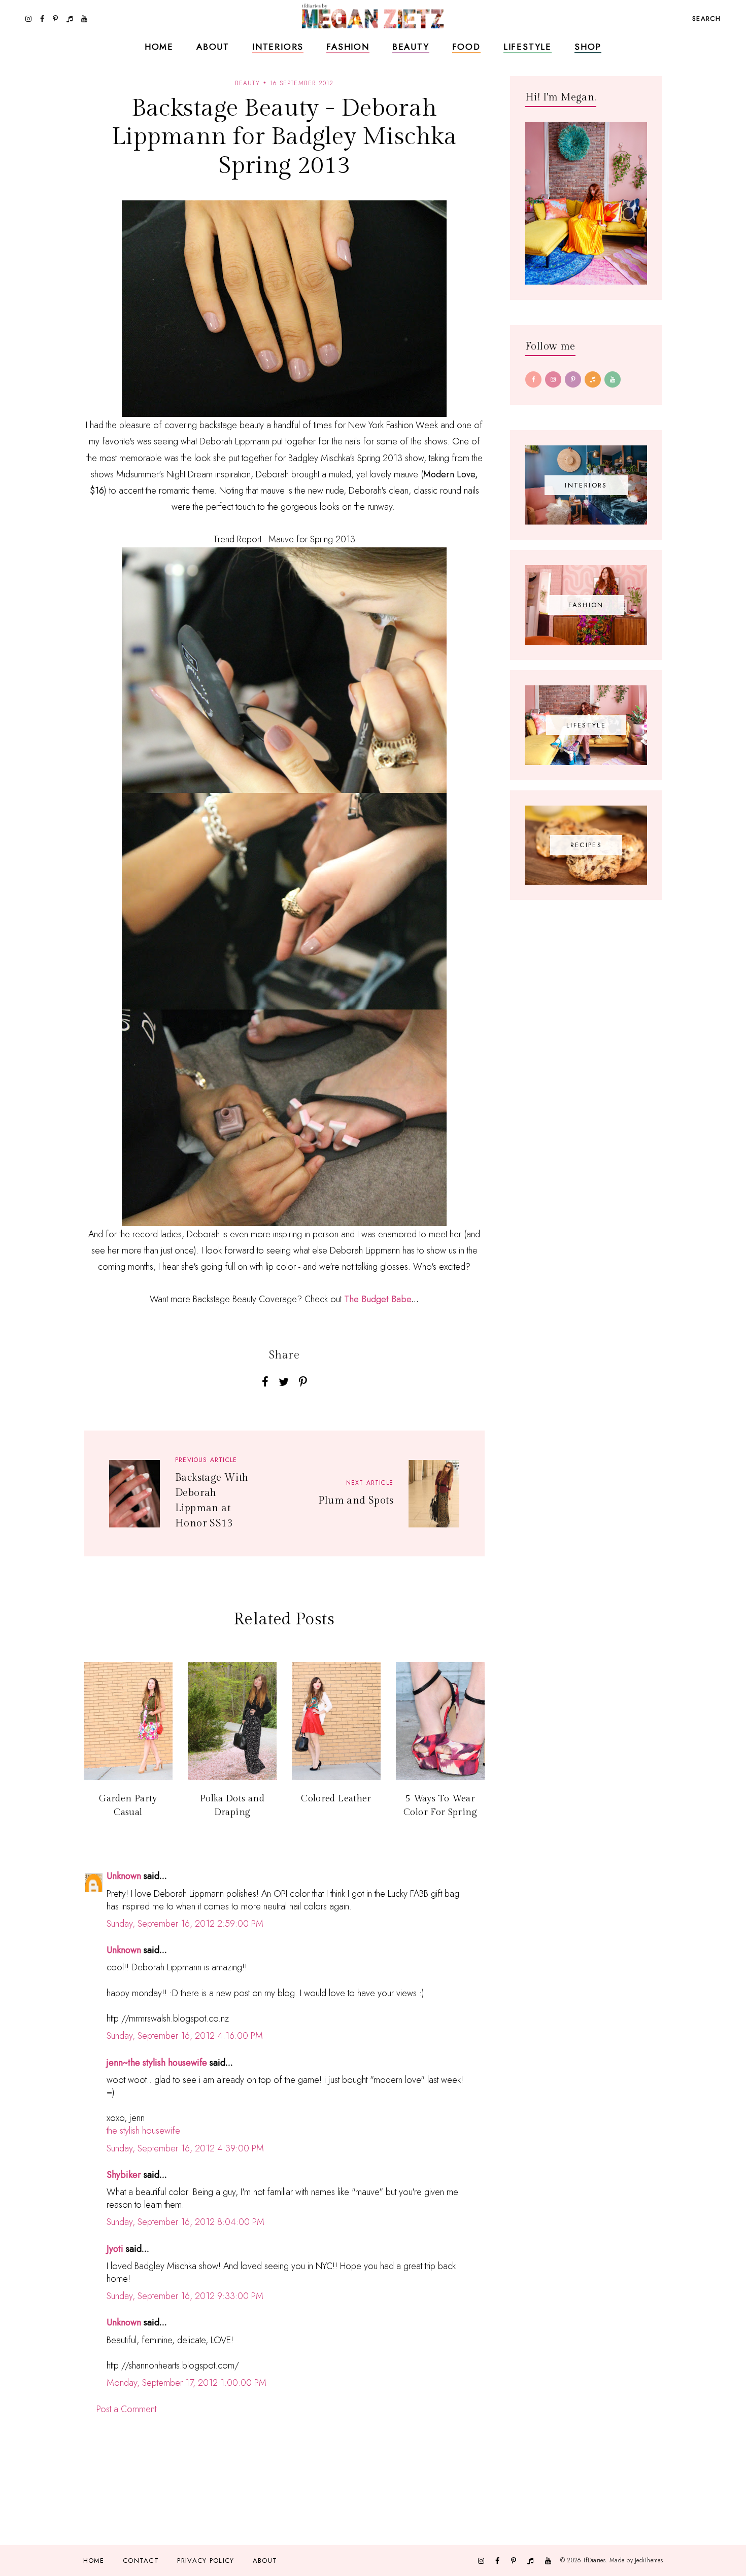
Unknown (124, 1876)
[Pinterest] (573, 379)
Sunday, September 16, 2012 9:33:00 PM (185, 2296)
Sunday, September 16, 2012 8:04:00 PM (185, 2222)
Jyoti (115, 2249)
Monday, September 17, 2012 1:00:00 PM (187, 2383)
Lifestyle (528, 47)
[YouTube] (613, 379)
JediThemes (649, 2560)
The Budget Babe (378, 1299)
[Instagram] (553, 379)
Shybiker (124, 2175)
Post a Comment (126, 2409)
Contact (141, 2561)
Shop (588, 47)
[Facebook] (533, 379)
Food (466, 47)
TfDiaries (595, 2560)
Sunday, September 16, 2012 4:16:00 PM (185, 2036)
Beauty (411, 47)
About (213, 47)
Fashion (348, 47)
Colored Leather (336, 1799)
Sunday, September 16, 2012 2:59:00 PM (185, 1924)
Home (159, 47)
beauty (247, 83)
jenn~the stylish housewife (157, 2063)
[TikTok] (593, 379)
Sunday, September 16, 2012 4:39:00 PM (185, 2148)
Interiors (278, 47)
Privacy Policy (206, 2561)
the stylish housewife (143, 2131)
